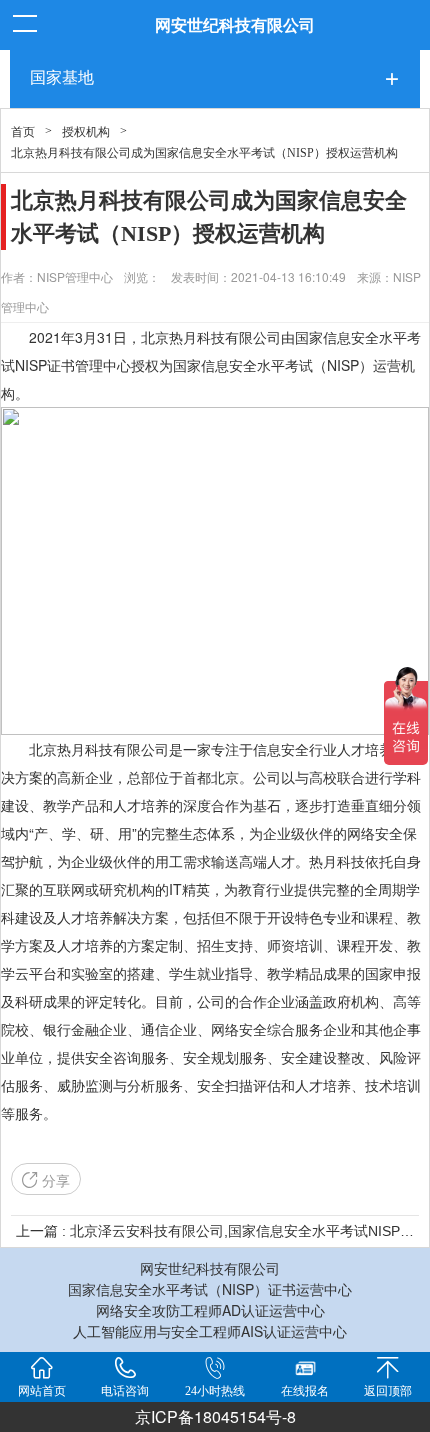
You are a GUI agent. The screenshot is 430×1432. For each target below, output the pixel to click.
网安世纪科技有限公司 (235, 24)
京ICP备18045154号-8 (215, 1416)
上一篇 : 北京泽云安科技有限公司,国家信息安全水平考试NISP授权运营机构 (215, 1231)
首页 (23, 132)
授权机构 (86, 132)
